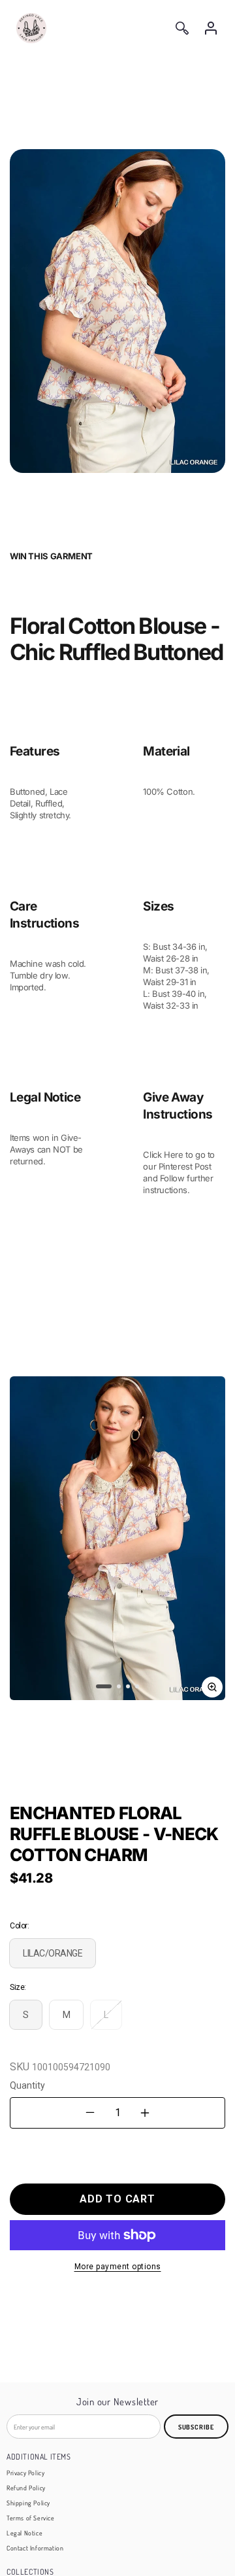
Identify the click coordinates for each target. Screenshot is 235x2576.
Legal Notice (24, 2533)
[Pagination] (104, 1686)
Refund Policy (26, 2488)
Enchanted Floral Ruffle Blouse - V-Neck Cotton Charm (114, 1834)
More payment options (118, 2267)
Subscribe (196, 2427)
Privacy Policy (25, 2473)
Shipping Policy (28, 2503)
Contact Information (35, 2548)
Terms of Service (31, 2518)
